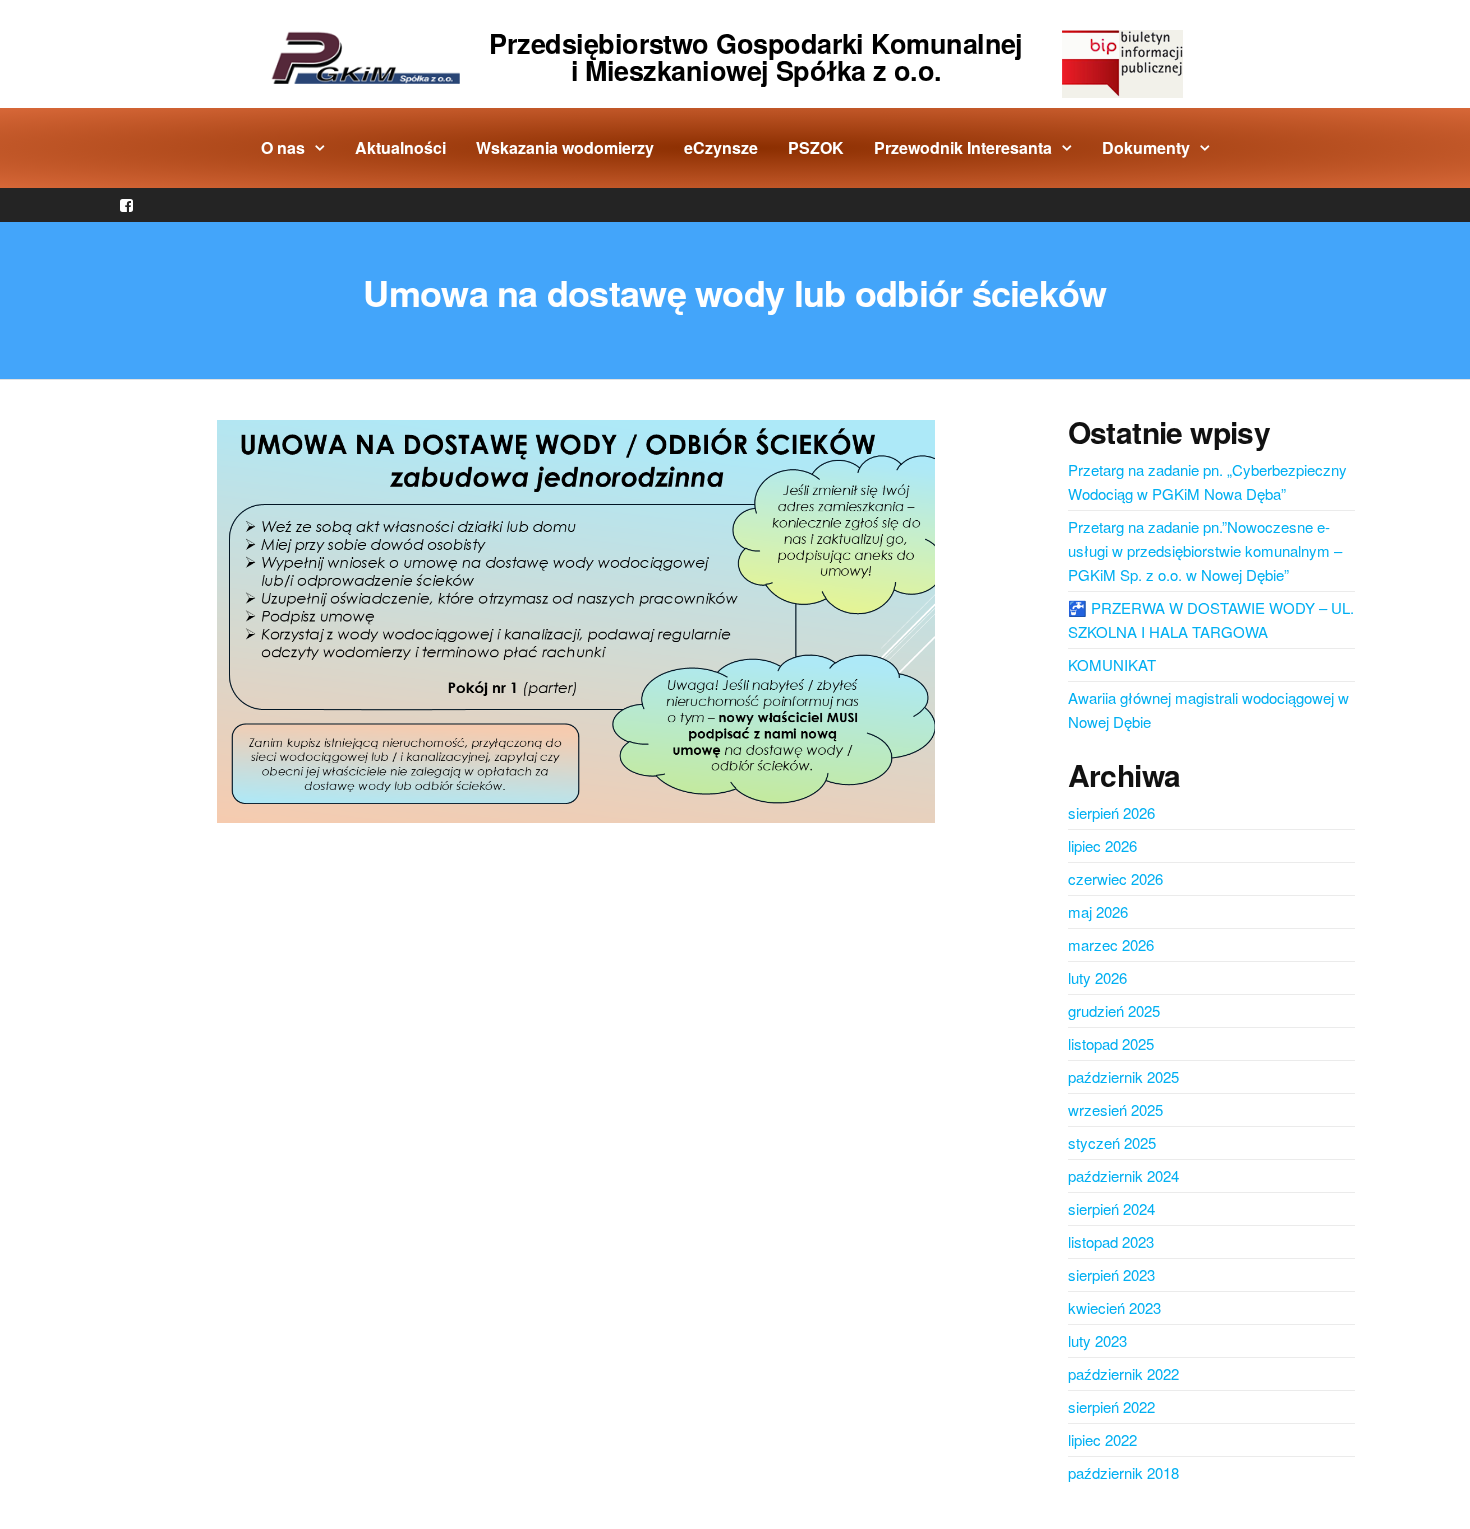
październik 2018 (1123, 1472)
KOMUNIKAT (1112, 664)
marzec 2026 (1111, 944)
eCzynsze (721, 147)
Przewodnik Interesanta (963, 147)
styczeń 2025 (1112, 1142)
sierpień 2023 (1111, 1274)
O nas (283, 147)
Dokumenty (1146, 147)
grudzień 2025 (1114, 1010)
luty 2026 (1097, 977)
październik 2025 (1123, 1076)
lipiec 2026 (1102, 845)
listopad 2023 (1111, 1241)
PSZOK (816, 147)
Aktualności (400, 147)
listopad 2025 (1111, 1043)
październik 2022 (1123, 1373)
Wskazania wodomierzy (565, 147)
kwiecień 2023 (1114, 1307)
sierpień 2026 (1111, 812)
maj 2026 (1098, 911)
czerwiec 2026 (1115, 878)
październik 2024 (1123, 1175)
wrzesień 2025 (1115, 1109)
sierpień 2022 (1111, 1406)
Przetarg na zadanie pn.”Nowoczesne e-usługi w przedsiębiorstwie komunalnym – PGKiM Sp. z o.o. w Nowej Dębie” (1205, 550)
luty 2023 (1097, 1340)
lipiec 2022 (1102, 1439)
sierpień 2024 (1111, 1208)
